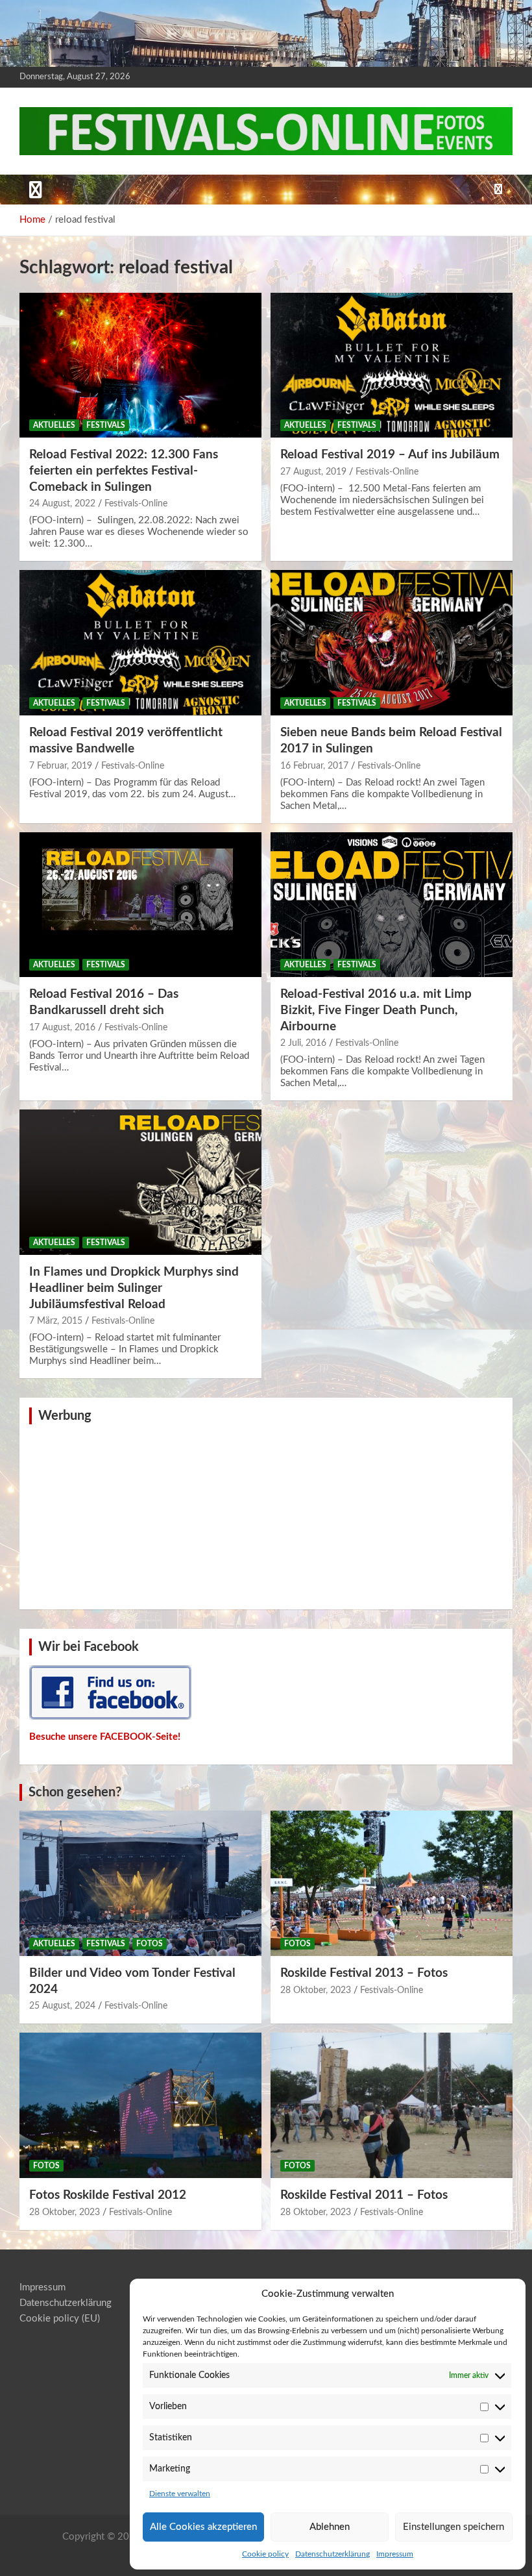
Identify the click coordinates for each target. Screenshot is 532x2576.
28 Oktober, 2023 (316, 1990)
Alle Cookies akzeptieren (203, 2527)
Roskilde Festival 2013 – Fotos (364, 1973)
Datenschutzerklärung (332, 2554)
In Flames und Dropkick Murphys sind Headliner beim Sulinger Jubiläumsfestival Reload (134, 1288)
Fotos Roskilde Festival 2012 (108, 2195)
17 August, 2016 (62, 1028)
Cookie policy (265, 2554)
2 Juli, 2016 (303, 1043)
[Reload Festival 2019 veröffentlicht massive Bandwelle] (140, 643)
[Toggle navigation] (36, 190)
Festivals (106, 425)
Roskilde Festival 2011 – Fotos (364, 2195)
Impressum (395, 2554)
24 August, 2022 (62, 504)
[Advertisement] (266, 1515)
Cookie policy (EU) (60, 2319)
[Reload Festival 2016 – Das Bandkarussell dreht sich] (140, 905)
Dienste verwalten (180, 2494)
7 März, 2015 (56, 1321)
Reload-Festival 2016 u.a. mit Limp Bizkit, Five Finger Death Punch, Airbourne (376, 1010)
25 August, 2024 (62, 2006)
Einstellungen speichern (453, 2527)
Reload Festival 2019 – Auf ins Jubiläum (390, 455)
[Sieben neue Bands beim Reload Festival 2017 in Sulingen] (392, 643)
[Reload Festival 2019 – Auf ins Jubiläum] (392, 365)
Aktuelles (54, 425)
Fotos (150, 1944)
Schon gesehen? (75, 1792)
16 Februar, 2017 (314, 766)
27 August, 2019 (313, 472)
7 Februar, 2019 (61, 766)
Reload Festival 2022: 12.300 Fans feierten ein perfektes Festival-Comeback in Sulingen (124, 471)
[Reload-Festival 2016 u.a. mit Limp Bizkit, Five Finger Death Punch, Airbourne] (392, 905)
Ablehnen (330, 2527)
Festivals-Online (136, 504)
